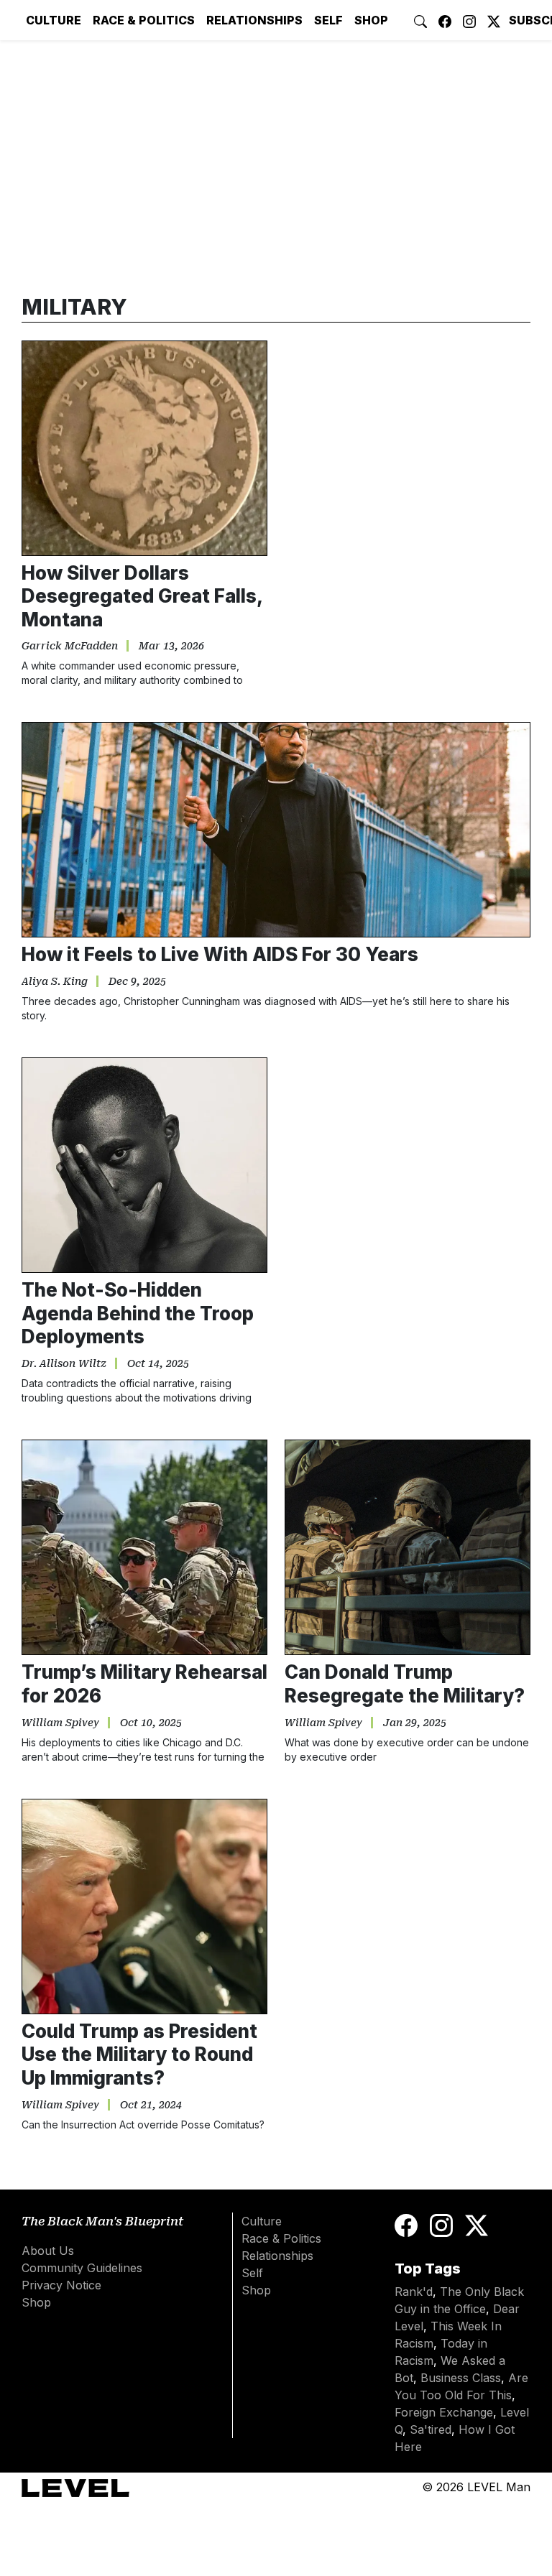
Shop (371, 20)
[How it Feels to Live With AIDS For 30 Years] (276, 830)
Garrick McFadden (70, 646)
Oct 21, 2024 (151, 2105)
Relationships (254, 20)
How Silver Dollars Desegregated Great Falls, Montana (142, 596)
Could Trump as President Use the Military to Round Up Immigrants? (139, 2054)
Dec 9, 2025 (137, 981)
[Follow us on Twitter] (494, 20)
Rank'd (414, 2292)
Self (328, 20)
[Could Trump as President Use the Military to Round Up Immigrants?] (144, 1906)
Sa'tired (431, 2429)
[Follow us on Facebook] (445, 20)
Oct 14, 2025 (158, 1363)
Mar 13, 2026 (171, 646)
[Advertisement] (408, 1165)
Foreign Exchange (444, 2412)
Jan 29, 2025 (415, 1723)
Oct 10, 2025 (151, 1723)
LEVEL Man (499, 2487)
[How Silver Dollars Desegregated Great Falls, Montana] (144, 448)
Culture (54, 20)
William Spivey (60, 1723)
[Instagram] (441, 2224)
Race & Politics (144, 20)
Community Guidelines (82, 2268)
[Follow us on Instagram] (469, 20)
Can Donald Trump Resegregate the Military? (405, 1684)
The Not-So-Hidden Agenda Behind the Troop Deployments (138, 1313)
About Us (48, 2251)
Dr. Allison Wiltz (64, 1363)
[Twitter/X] (477, 2224)
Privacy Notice (61, 2285)
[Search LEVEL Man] (420, 20)
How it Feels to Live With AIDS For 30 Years (220, 954)
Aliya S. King (55, 981)
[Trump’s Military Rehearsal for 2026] (144, 1547)
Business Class (461, 2378)
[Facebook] (409, 2224)
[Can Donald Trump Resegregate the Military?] (408, 1547)
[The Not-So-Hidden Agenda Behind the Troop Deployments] (144, 1165)
